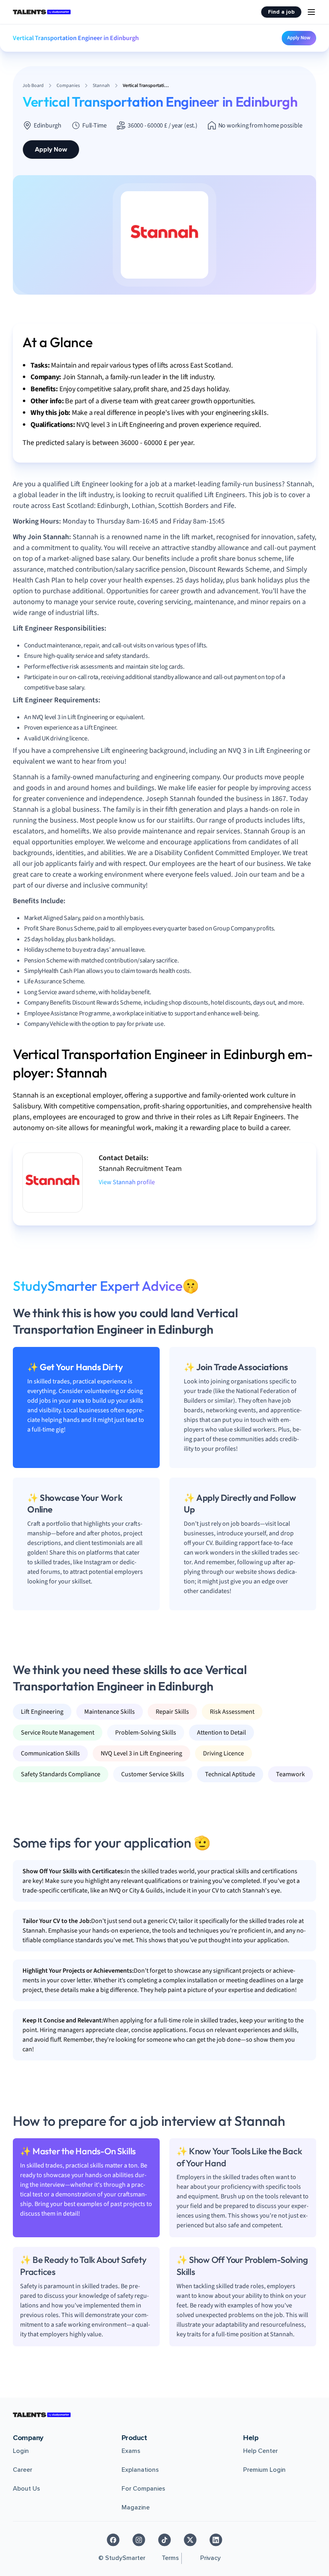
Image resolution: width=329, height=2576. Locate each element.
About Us (26, 2489)
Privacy (210, 2558)
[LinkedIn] (216, 2540)
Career (22, 2470)
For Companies (143, 2489)
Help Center (260, 2451)
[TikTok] (164, 2540)
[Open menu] (311, 12)
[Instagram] (139, 2540)
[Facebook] (113, 2540)
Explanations (140, 2470)
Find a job (281, 12)
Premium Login (264, 2470)
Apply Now (299, 38)
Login (21, 2451)
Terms (170, 2558)
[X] (190, 2540)
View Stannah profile (127, 1182)
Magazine (136, 2507)
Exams (131, 2451)
